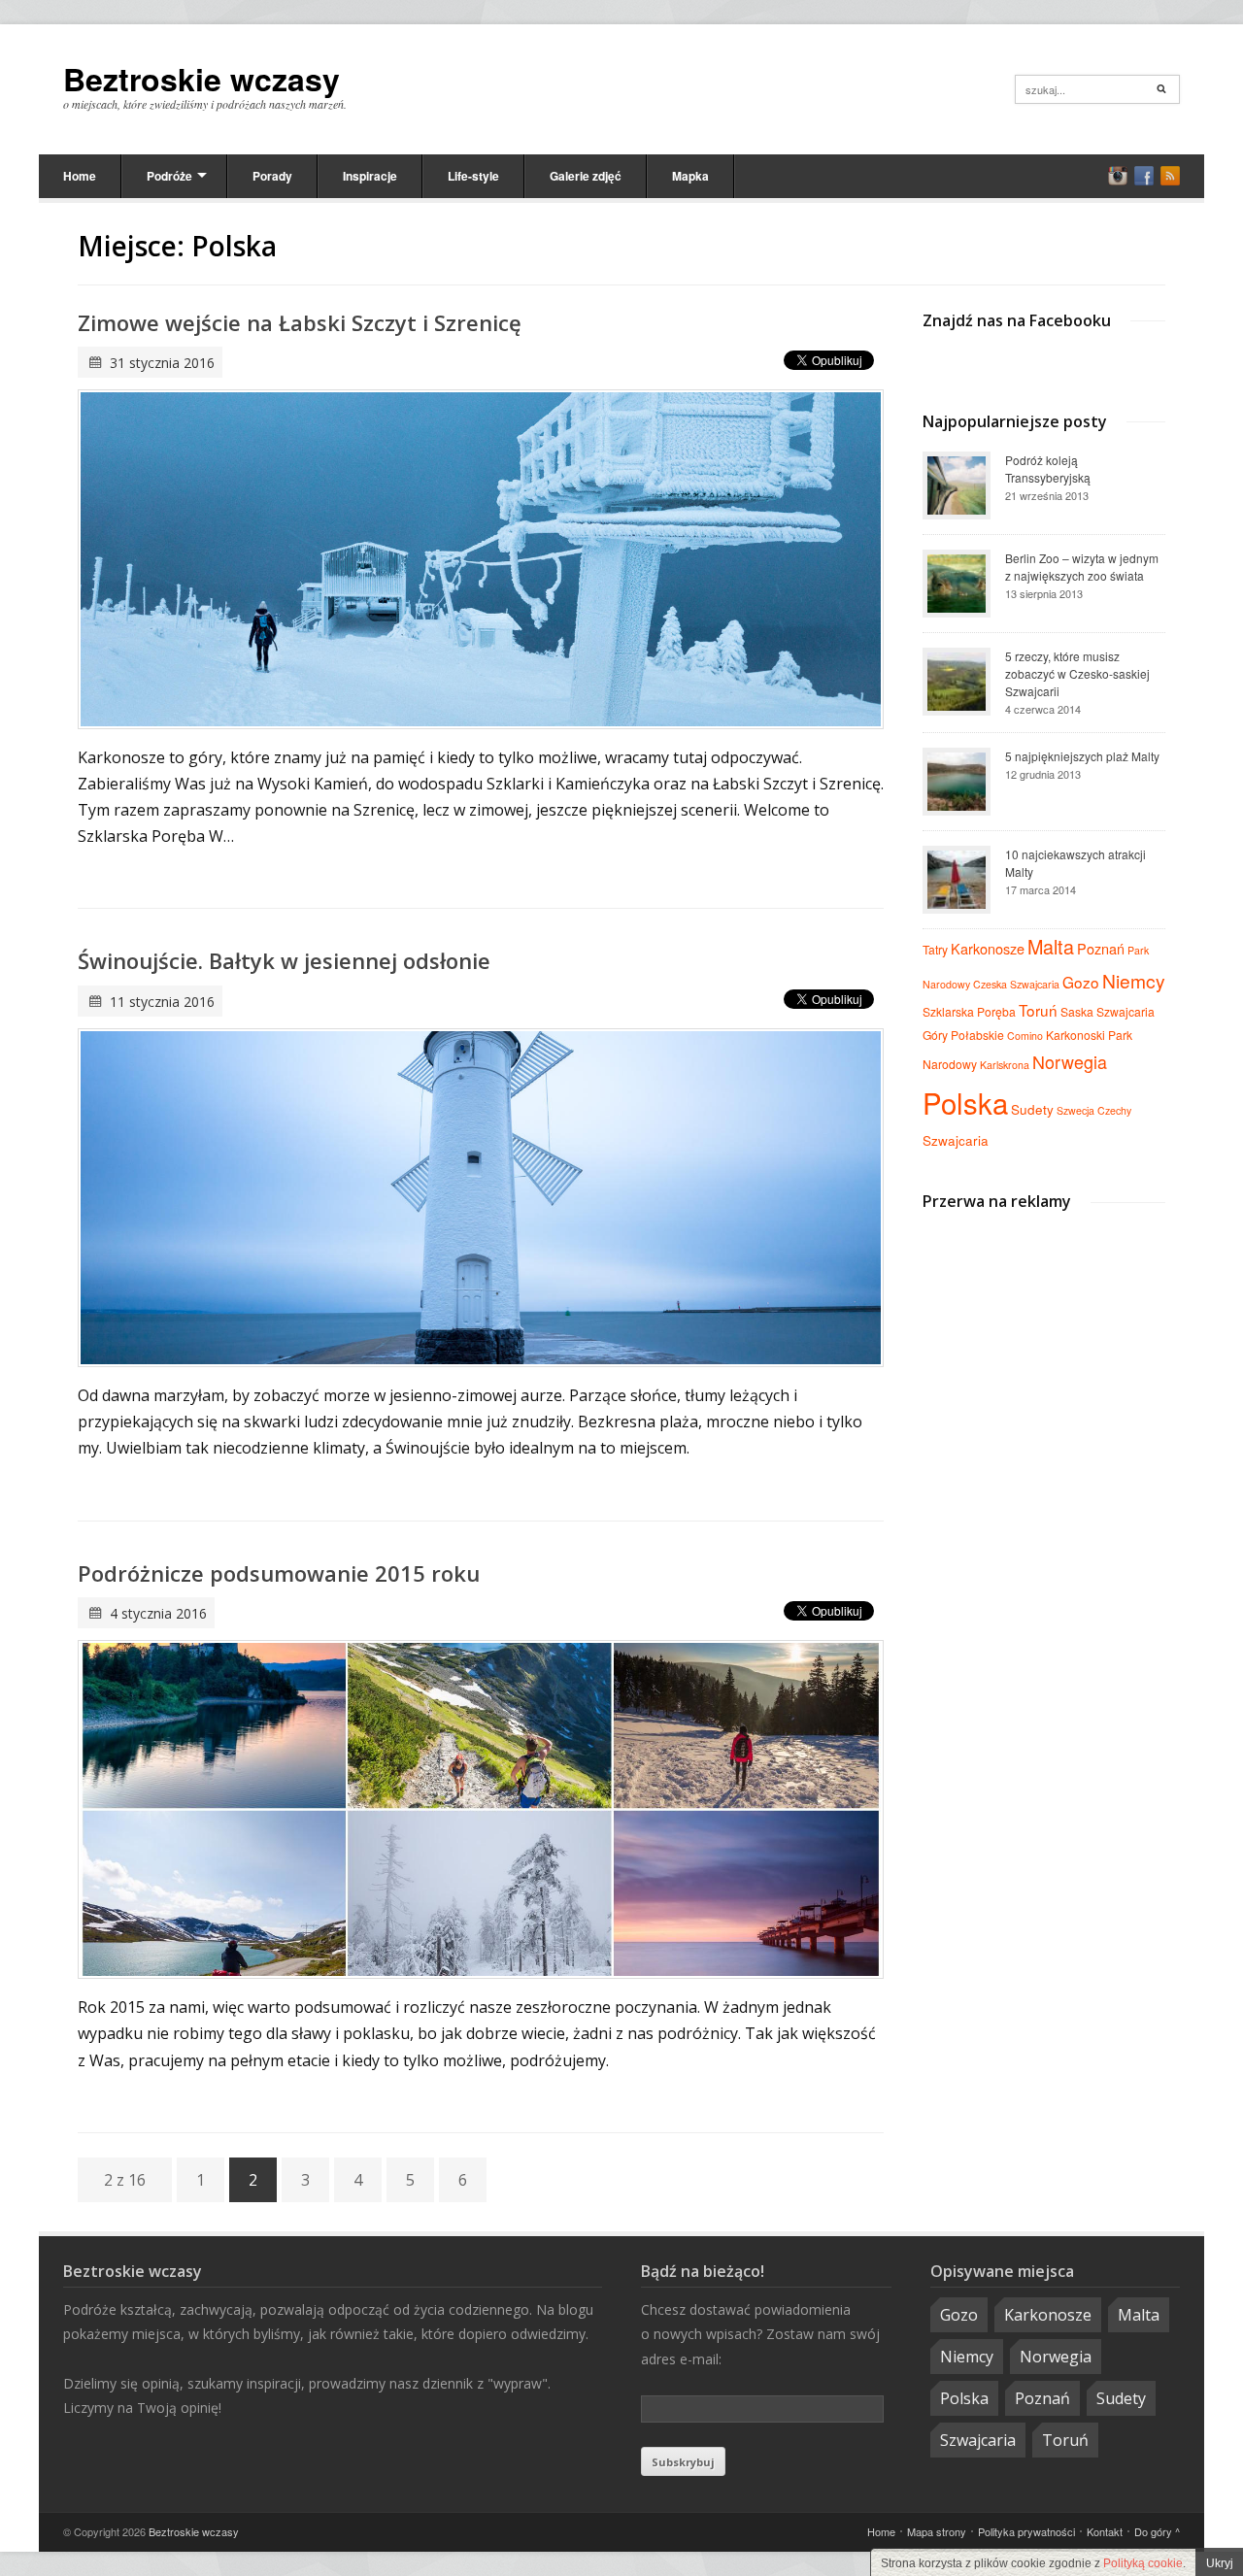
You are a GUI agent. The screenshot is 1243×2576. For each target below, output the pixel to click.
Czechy (1114, 1110)
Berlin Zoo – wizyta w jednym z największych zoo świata (1082, 567)
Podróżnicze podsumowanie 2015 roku (279, 1573)
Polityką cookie (1143, 2563)
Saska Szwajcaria (1108, 1011)
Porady (272, 176)
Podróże (169, 176)
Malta (1051, 946)
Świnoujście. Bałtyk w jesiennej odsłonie (284, 960)
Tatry (935, 949)
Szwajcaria (956, 1140)
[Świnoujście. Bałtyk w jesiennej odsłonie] (481, 1198)
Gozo (1081, 982)
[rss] (1170, 176)
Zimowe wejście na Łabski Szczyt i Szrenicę (300, 322)
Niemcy (1134, 980)
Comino (1025, 1036)
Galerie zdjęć (586, 176)
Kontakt (1105, 2531)
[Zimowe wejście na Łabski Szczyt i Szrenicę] (481, 559)
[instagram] (1118, 176)
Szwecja (1075, 1110)
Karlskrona (1005, 1065)
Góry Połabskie (963, 1035)
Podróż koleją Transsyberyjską (1048, 468)
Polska (965, 1102)
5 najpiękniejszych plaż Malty (1082, 756)
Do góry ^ (1157, 2531)
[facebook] (1144, 176)
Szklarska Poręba (969, 1011)
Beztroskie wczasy (202, 79)
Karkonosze (988, 948)
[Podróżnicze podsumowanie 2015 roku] (481, 1809)
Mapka (690, 176)
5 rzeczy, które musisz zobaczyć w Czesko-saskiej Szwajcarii (1077, 673)
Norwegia (1070, 1061)
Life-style (473, 176)
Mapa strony (937, 2531)
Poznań (1101, 948)
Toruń (1038, 1010)
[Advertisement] (1044, 1354)
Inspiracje (370, 176)
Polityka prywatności (1026, 2531)
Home (80, 176)
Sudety (1032, 1109)
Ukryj (1220, 2563)
